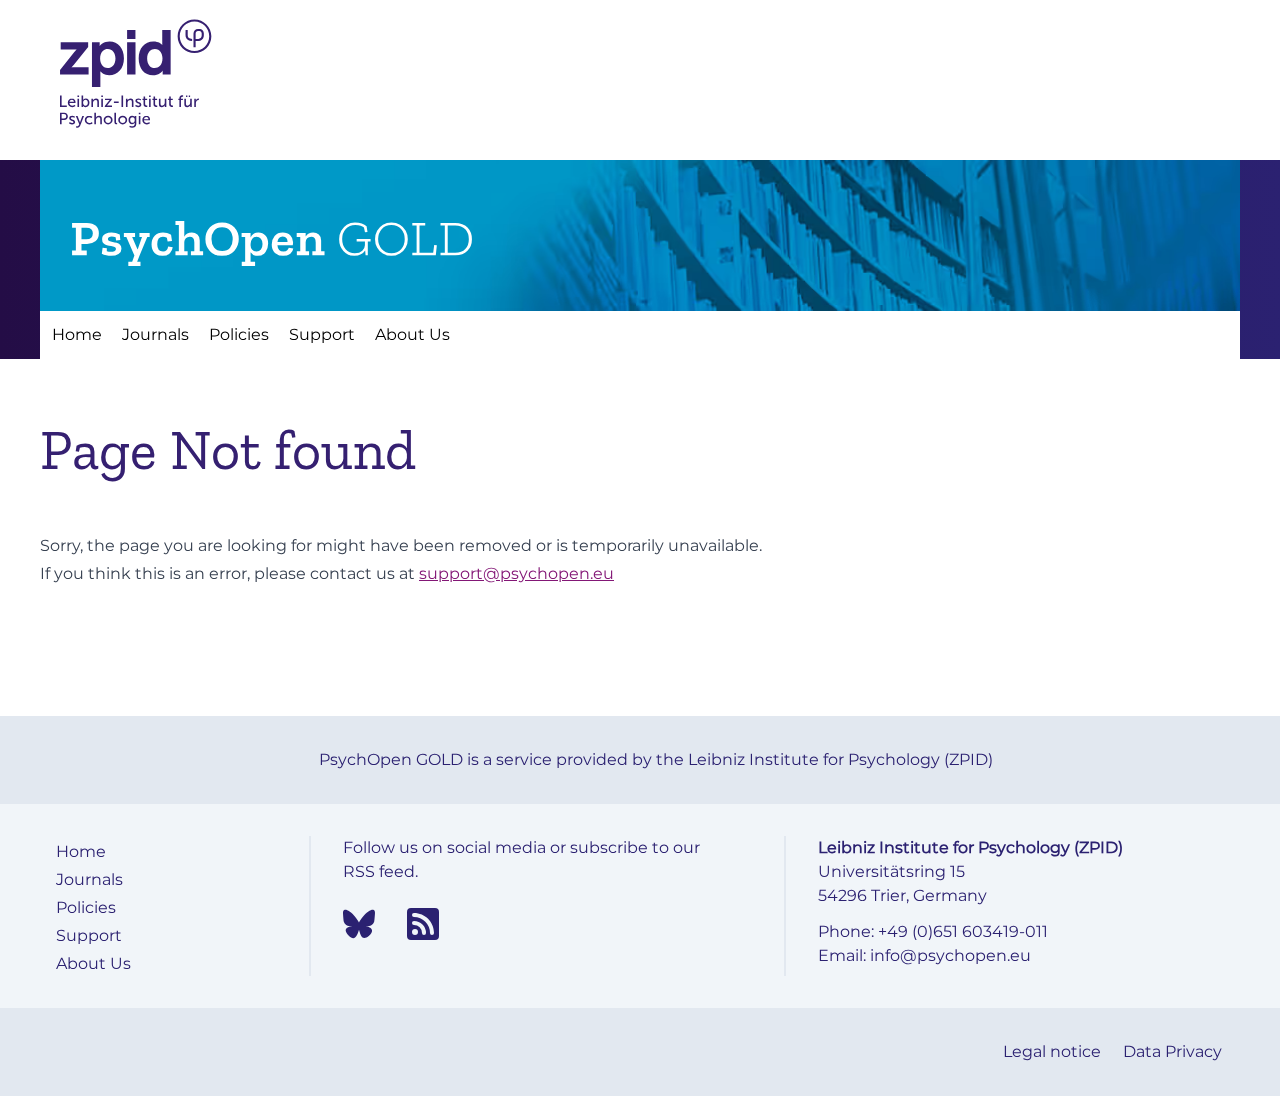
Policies (239, 334)
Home (77, 334)
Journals (155, 334)
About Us (412, 334)
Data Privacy (1172, 1051)
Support (322, 334)
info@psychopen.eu (950, 955)
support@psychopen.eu (516, 573)
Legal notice (1054, 1051)
